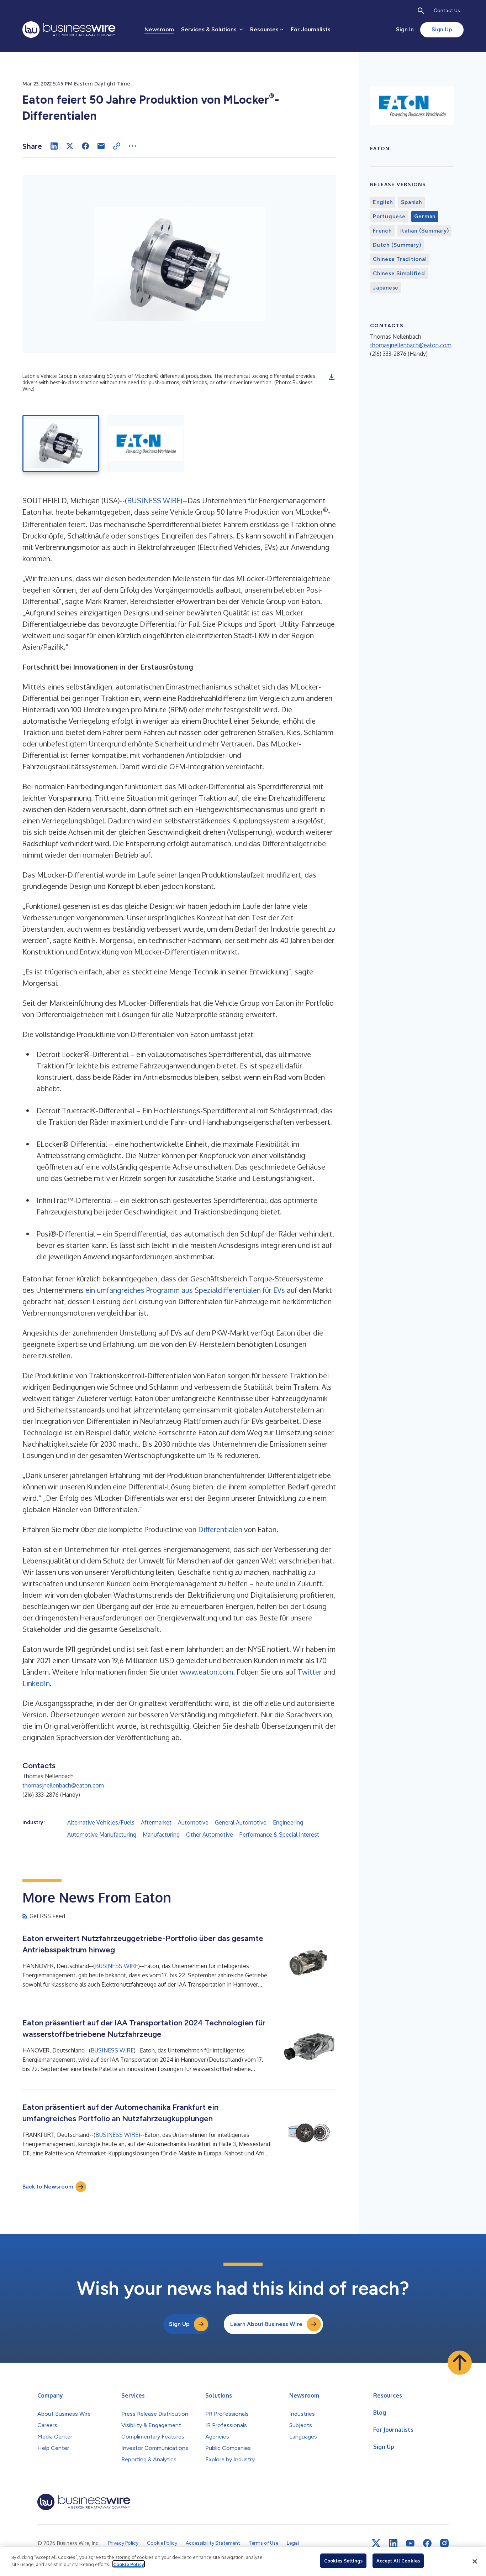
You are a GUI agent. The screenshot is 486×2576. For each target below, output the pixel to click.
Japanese (386, 288)
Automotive (193, 1822)
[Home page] (69, 30)
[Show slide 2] (146, 443)
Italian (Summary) (425, 231)
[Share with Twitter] (70, 146)
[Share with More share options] (132, 146)
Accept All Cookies (398, 2561)
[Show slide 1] (61, 443)
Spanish (411, 202)
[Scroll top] (460, 2363)
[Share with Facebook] (85, 146)
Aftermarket (156, 1822)
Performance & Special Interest (279, 1835)
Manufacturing (161, 1835)
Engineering (288, 1822)
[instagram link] (444, 2543)
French (382, 231)
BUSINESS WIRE (154, 500)
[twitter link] (376, 2543)
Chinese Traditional (400, 259)
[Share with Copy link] (117, 146)
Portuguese (389, 217)
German (425, 217)
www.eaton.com (207, 1672)
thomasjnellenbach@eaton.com (63, 1785)
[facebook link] (427, 2543)
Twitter (310, 1672)
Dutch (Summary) (397, 245)
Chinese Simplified (399, 274)
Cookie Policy (129, 2564)
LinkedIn (36, 1683)
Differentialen (220, 1529)
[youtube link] (410, 2543)
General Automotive (241, 1822)
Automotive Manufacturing (102, 1835)
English (383, 202)
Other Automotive (210, 1835)
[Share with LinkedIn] (54, 146)
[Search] (421, 11)
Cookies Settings (343, 2561)
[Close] (475, 2561)
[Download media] (332, 377)
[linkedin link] (393, 2543)
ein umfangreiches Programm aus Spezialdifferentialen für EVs (185, 1290)
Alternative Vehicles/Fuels (101, 1822)
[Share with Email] (101, 146)
